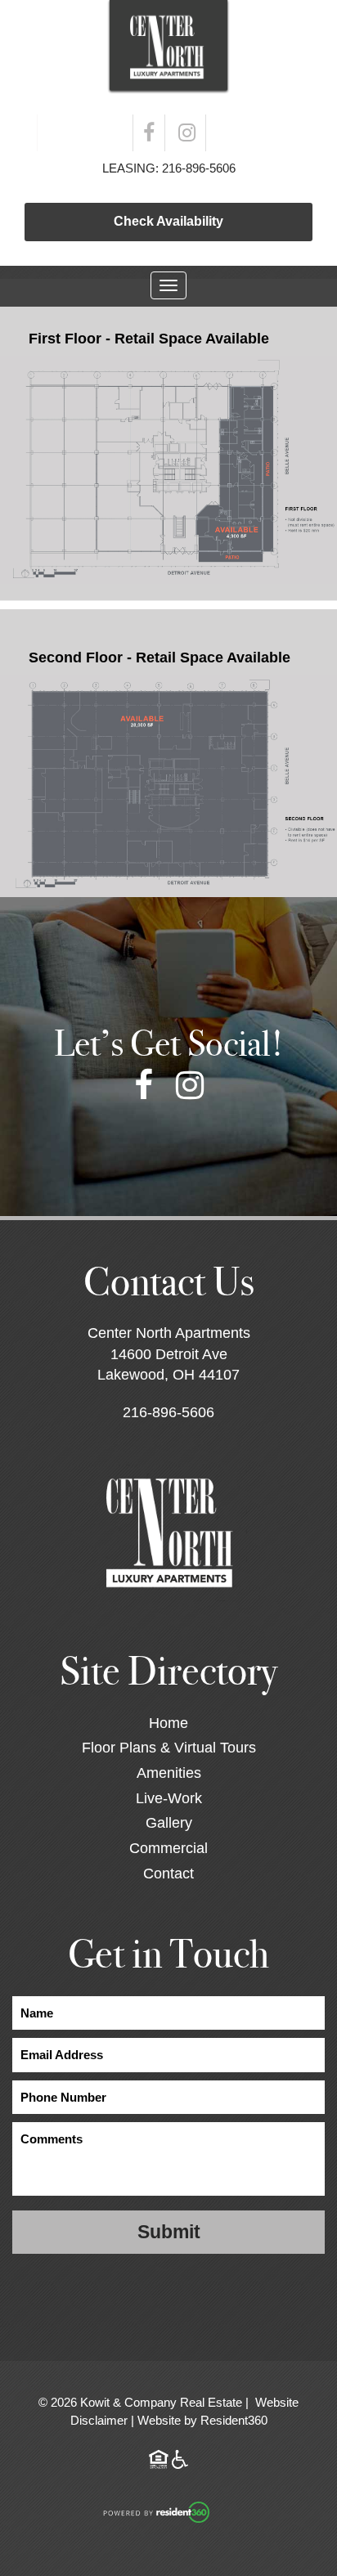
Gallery (169, 1823)
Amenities (169, 1773)
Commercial (168, 1848)
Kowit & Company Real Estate (161, 2402)
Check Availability (168, 221)
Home (168, 1723)
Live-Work (169, 1798)
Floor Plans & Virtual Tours (169, 1748)
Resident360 (234, 2420)
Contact (168, 1874)
